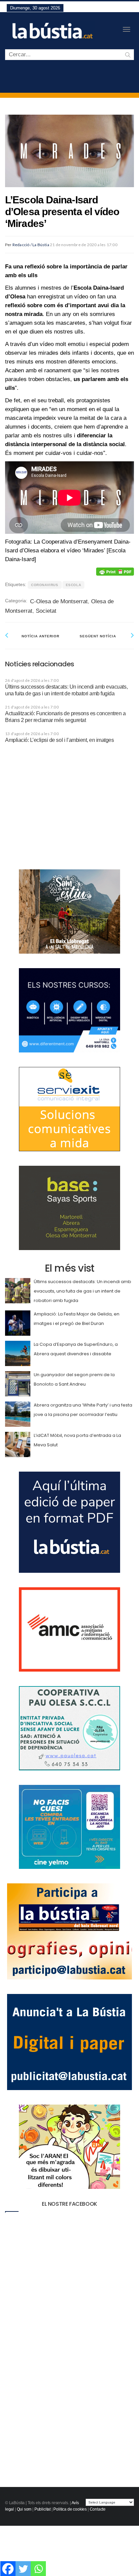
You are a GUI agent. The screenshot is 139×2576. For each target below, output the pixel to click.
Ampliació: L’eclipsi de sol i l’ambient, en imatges (60, 740)
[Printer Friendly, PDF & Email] (115, 572)
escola (74, 585)
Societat (46, 611)
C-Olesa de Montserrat (59, 601)
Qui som (24, 2509)
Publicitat (43, 2509)
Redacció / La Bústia (31, 245)
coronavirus (45, 585)
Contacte (98, 2509)
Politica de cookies (70, 2509)
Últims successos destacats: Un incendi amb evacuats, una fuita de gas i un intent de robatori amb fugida (82, 1291)
